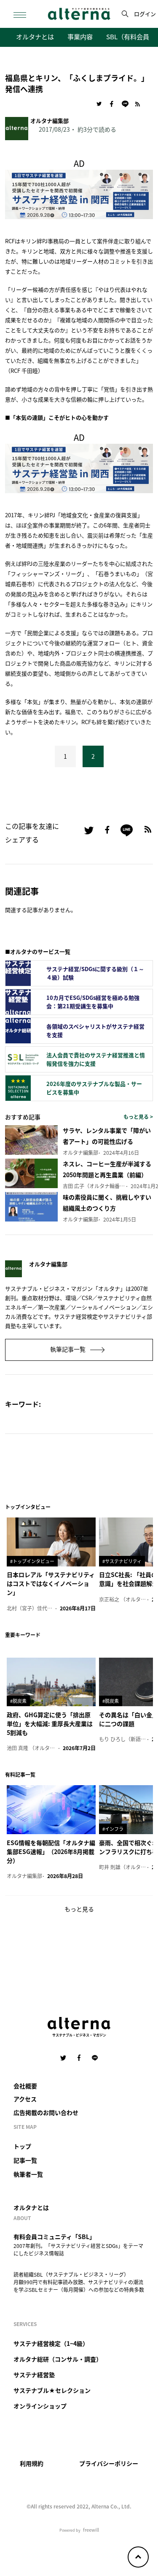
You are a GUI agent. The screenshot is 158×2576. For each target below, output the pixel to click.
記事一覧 (25, 2160)
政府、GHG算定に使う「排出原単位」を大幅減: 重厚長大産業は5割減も (50, 1724)
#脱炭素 (18, 1701)
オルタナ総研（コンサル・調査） (58, 2359)
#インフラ (113, 1829)
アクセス (25, 2099)
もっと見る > (138, 1117)
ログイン (145, 14)
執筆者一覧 (28, 2174)
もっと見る (79, 1909)
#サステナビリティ (122, 1561)
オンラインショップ (40, 2406)
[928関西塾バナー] (79, 193)
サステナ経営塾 (34, 2375)
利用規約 (32, 2463)
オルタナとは (35, 36)
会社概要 (25, 2086)
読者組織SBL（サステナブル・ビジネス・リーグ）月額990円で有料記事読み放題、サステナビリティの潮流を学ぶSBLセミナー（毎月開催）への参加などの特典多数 (79, 2282)
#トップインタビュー (32, 1561)
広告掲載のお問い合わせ (46, 2112)
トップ (22, 2146)
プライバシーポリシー (109, 2463)
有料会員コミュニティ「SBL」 (54, 2237)
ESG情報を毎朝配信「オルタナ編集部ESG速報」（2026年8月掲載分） (51, 1851)
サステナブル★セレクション (52, 2390)
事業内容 (80, 36)
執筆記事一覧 (68, 1349)
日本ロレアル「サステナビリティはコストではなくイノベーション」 (51, 1583)
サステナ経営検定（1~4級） (51, 2343)
